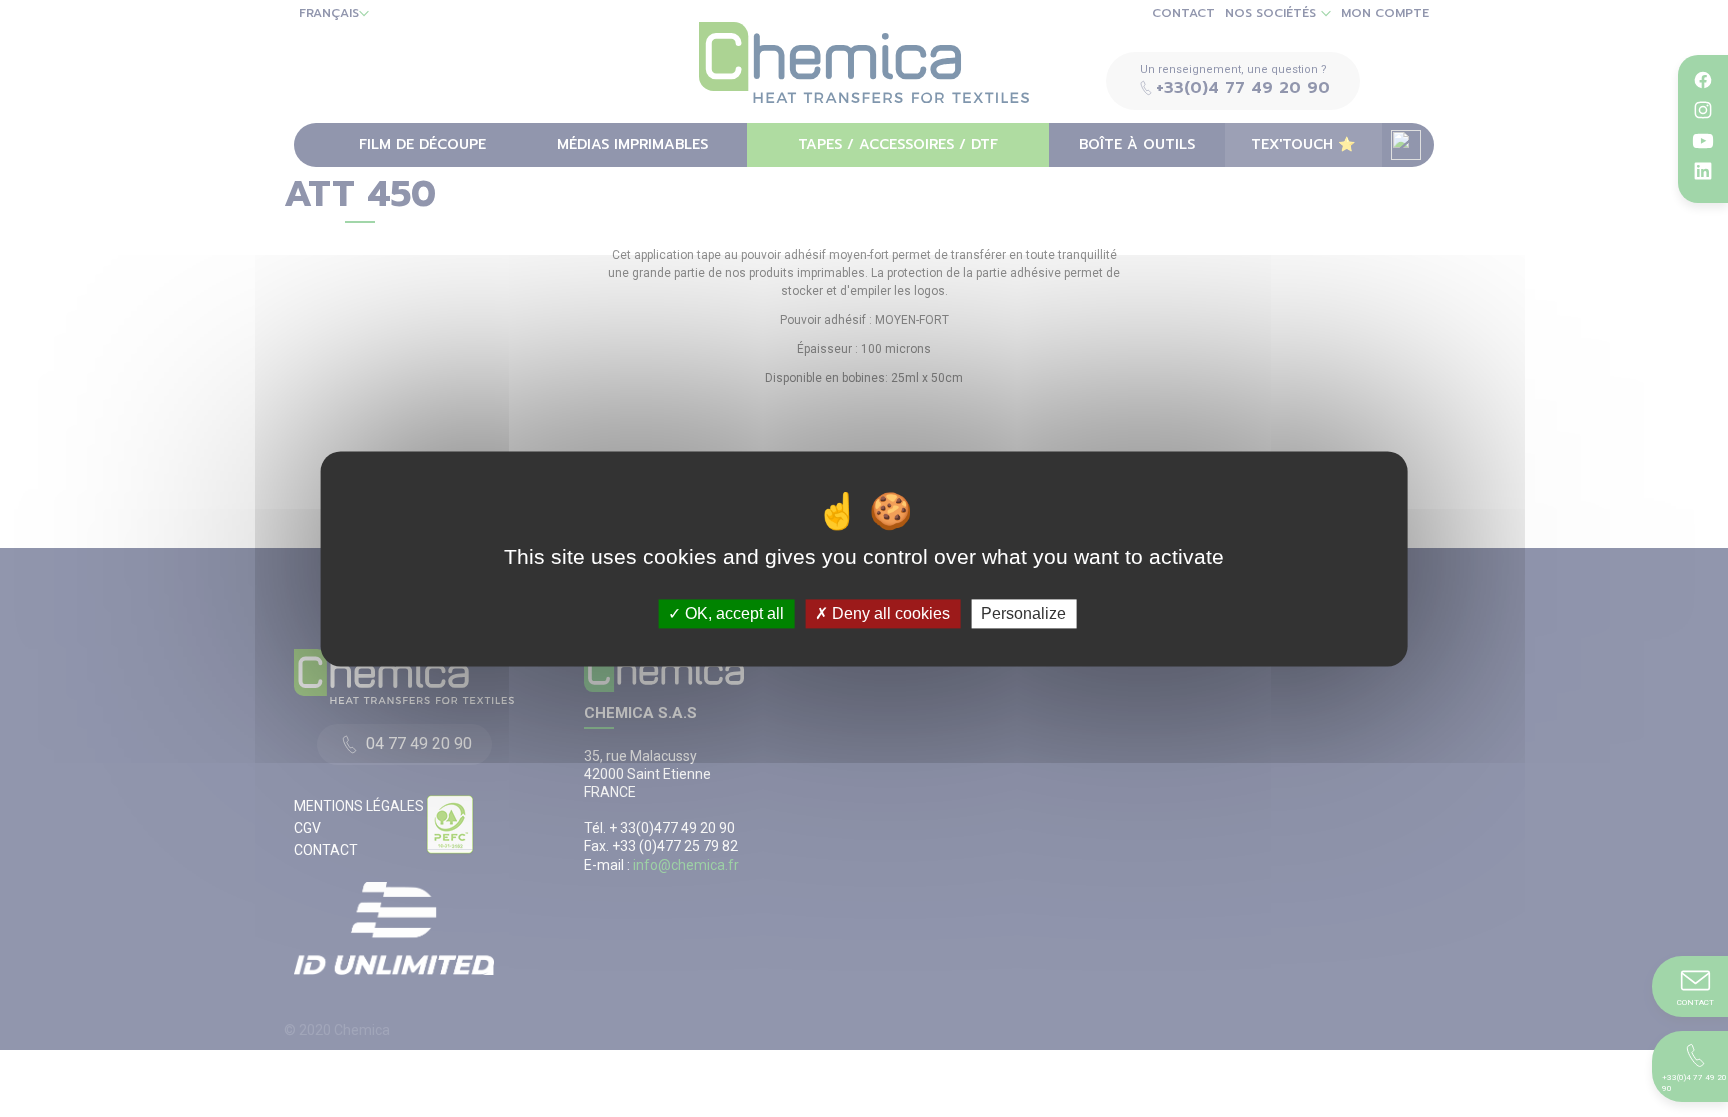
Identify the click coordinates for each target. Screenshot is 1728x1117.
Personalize (1023, 613)
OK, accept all (732, 613)
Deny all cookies (889, 613)
